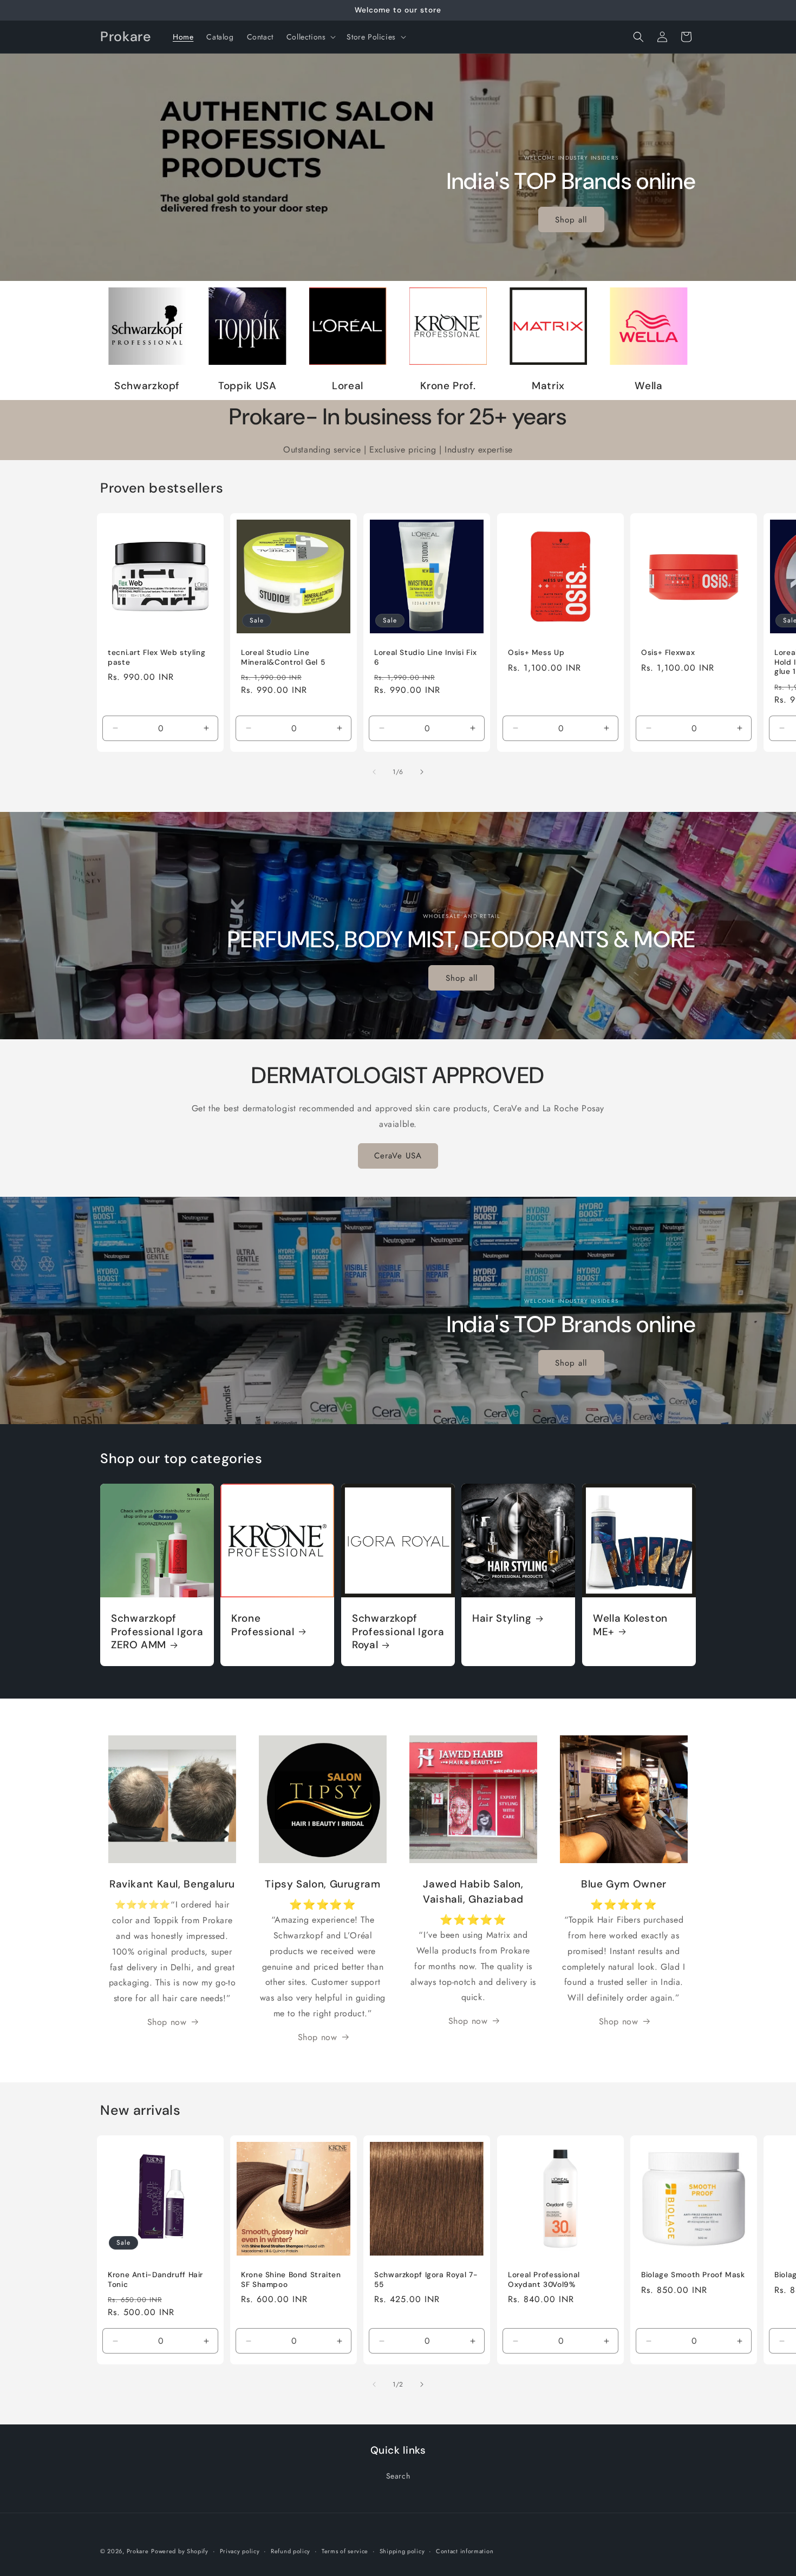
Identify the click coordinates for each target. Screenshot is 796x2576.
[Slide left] (374, 772)
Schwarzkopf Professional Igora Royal (398, 1632)
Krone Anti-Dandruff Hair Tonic (155, 2280)
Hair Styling (502, 1619)
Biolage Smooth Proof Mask (693, 2275)
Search (398, 2476)
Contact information (465, 2551)
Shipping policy (402, 2551)
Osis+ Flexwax (668, 653)
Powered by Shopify (180, 2551)
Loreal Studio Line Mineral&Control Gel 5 (283, 658)
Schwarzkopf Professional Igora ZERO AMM (157, 1632)
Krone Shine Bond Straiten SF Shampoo (291, 2280)
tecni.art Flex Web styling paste (156, 658)
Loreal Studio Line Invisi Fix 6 (425, 658)
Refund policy (291, 2551)
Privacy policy (240, 2551)
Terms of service (345, 2551)
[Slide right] (422, 772)
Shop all (572, 220)
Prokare (138, 2551)
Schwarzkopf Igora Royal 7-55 (426, 2280)
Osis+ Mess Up (536, 653)
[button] (310, 37)
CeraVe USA (398, 1156)
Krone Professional (263, 1625)
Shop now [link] (167, 2022)
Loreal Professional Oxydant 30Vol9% (544, 2280)
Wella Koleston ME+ (630, 1625)
